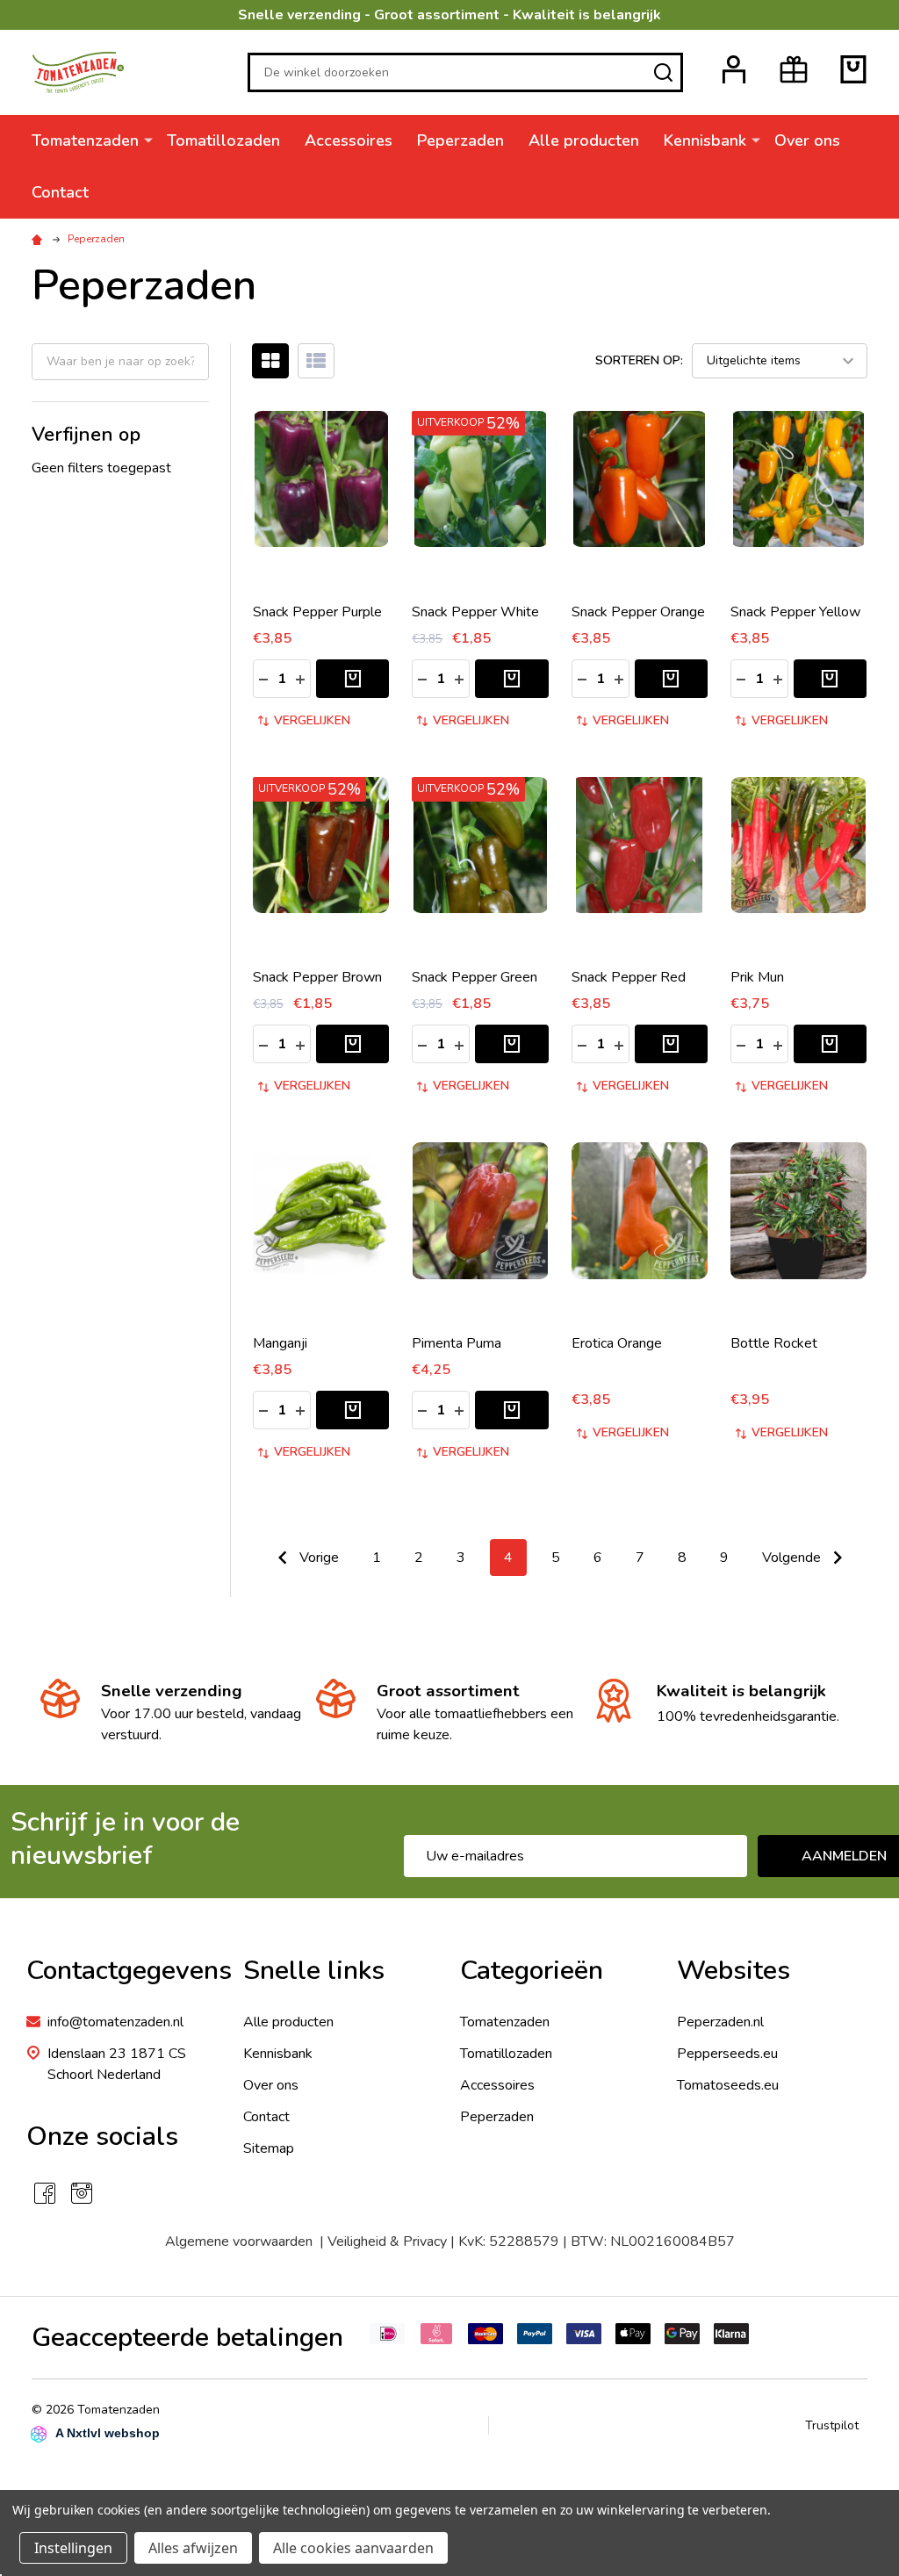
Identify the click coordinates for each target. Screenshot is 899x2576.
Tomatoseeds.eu (728, 2085)
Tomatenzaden (85, 140)
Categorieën (532, 1971)
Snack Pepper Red (629, 977)
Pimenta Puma (457, 1343)
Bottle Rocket (774, 1343)
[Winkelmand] (853, 69)
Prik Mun (757, 977)
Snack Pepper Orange (638, 612)
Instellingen (73, 2548)
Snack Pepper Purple (317, 612)
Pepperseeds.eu (727, 2054)
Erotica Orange (617, 1343)
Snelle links (314, 1971)
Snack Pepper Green (475, 977)
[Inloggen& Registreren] (734, 69)
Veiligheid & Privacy (387, 2241)
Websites (734, 1971)
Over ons (807, 140)
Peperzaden (460, 140)
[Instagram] (82, 2193)
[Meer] (148, 140)
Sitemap (269, 2148)
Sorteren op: (639, 360)
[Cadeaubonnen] (794, 69)
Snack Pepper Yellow (795, 612)
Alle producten (584, 140)
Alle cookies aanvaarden (353, 2548)
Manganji (280, 1343)
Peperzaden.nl (720, 2022)
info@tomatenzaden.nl (115, 2022)
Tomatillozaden (223, 140)
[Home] (40, 239)
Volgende (793, 1558)
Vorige (317, 1558)
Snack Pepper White (475, 612)
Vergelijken (312, 720)
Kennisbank (705, 140)
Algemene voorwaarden (242, 2241)
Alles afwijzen (193, 2548)
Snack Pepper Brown (317, 977)
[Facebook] (45, 2193)
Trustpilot (832, 2425)
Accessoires (349, 140)
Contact (60, 192)
